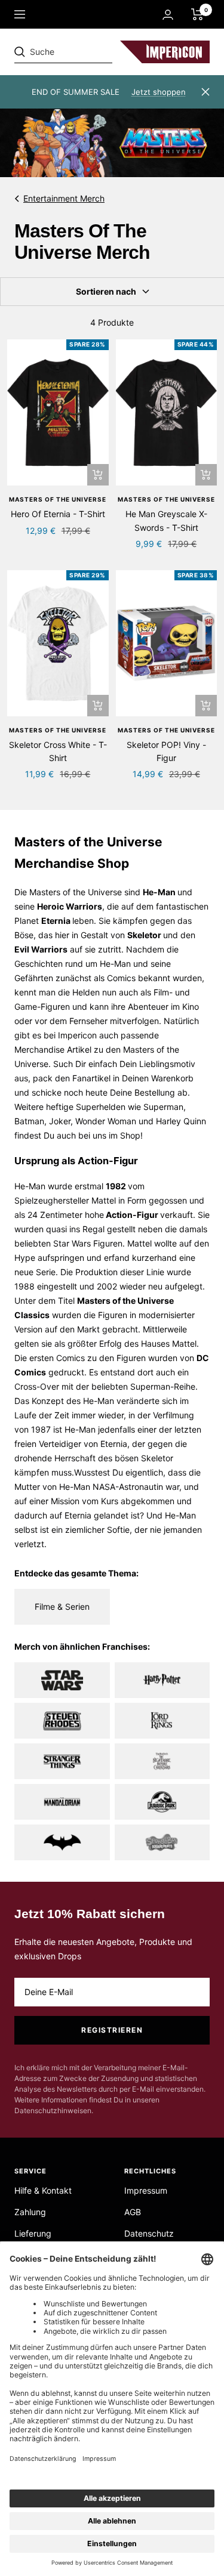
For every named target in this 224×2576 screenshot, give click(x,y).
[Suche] (97, 52)
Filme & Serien (62, 1606)
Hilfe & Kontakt (43, 2190)
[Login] (168, 15)
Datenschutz (149, 2233)
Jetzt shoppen (159, 92)
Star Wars (72, 1243)
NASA (104, 1487)
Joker (60, 1121)
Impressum (146, 2190)
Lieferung (33, 2233)
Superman (163, 1107)
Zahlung (30, 2212)
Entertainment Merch (64, 198)
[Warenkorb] (197, 14)
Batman (29, 1121)
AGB (133, 2212)
